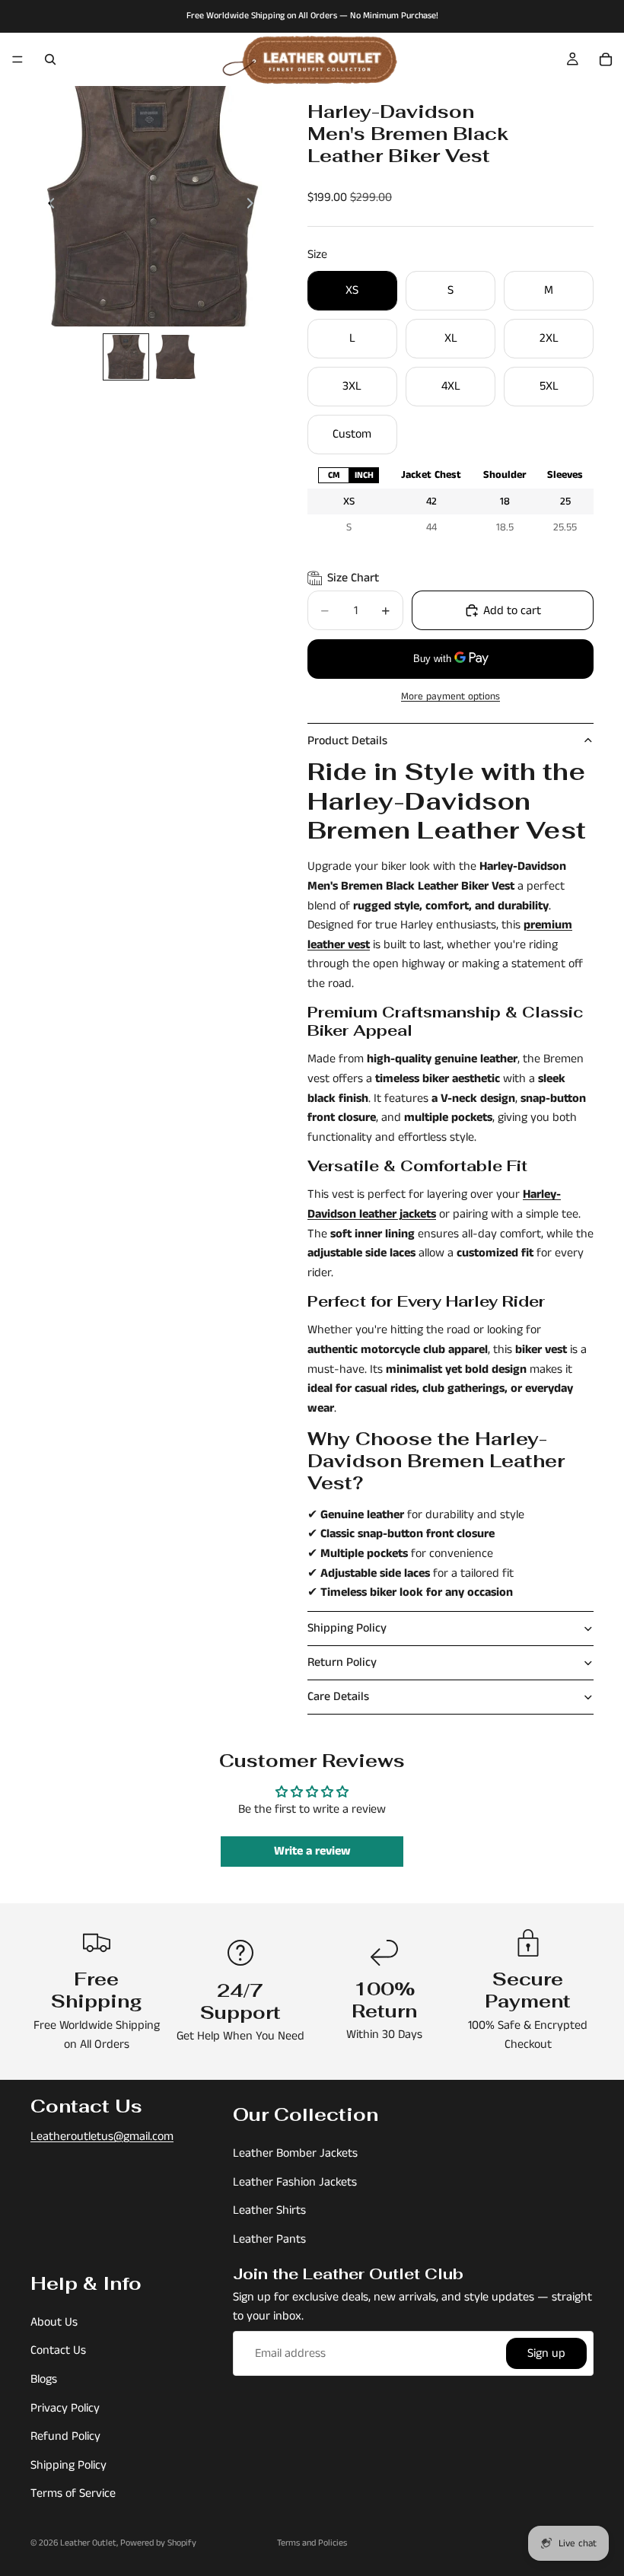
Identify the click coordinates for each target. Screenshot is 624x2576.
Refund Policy (65, 2436)
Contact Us (58, 2351)
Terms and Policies (312, 2543)
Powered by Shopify (158, 2543)
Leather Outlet (88, 2543)
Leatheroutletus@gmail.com (102, 2137)
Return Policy (342, 1662)
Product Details (347, 741)
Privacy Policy (65, 2408)
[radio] (333, 475)
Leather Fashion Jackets (295, 2182)
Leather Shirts (269, 2211)
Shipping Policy (347, 1628)
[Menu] (18, 59)
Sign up (546, 2353)
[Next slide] (254, 206)
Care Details (338, 1697)
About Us (54, 2322)
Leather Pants (269, 2239)
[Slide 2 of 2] (175, 357)
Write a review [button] (312, 1851)
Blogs (44, 2379)
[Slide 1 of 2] (126, 357)
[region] (450, 501)
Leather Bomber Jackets (295, 2154)
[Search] (50, 59)
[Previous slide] (47, 206)
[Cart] (606, 59)
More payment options (450, 697)
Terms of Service (73, 2494)
